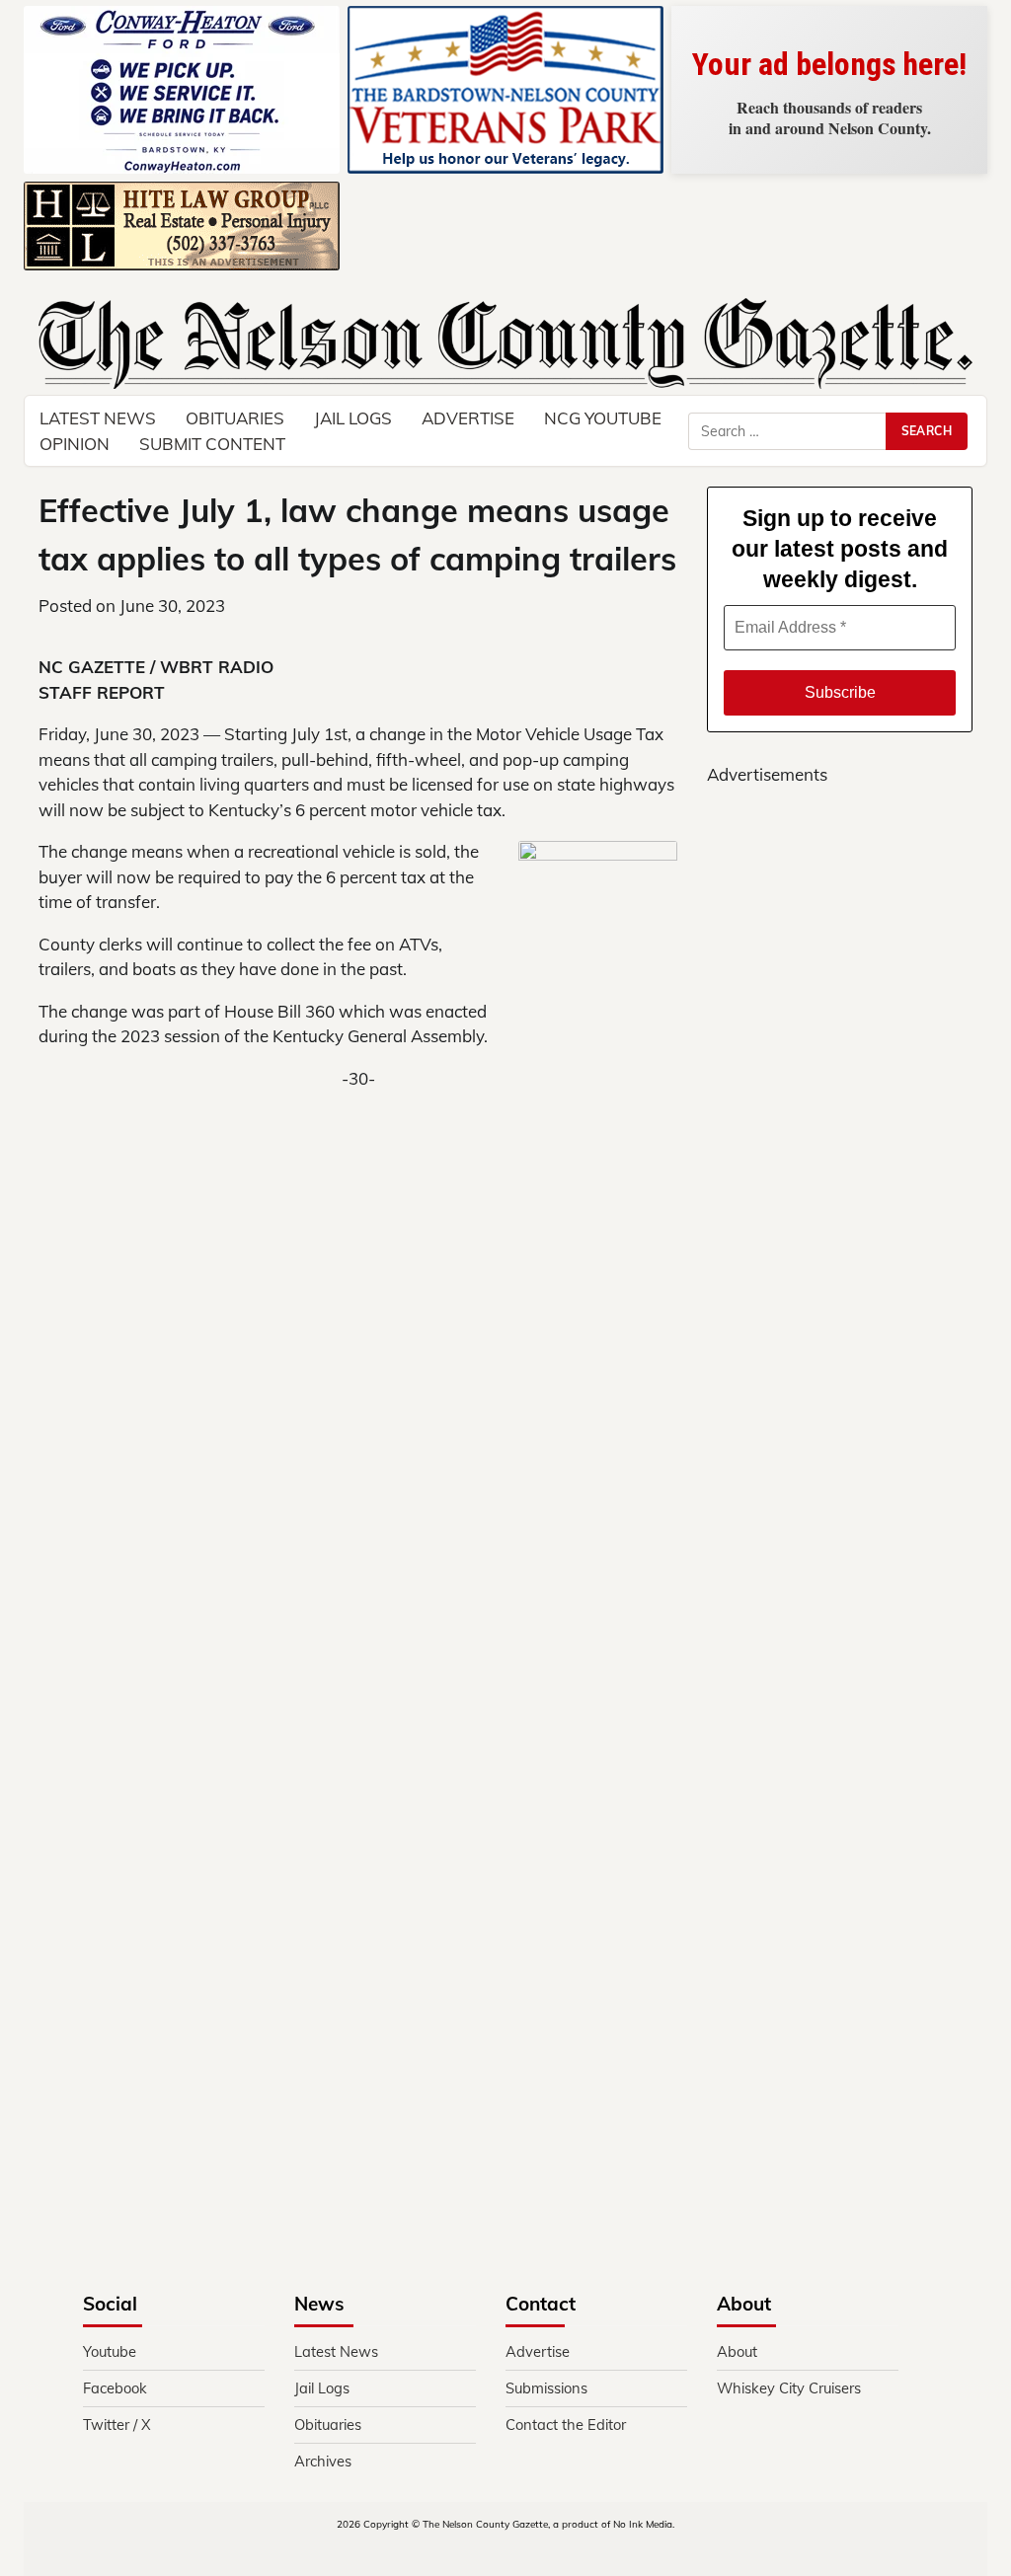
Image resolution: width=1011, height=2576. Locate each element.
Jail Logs (353, 418)
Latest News (336, 2351)
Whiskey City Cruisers (789, 2388)
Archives (323, 2461)
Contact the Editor (566, 2424)
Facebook (115, 2388)
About (737, 2351)
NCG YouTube (603, 418)
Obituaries (328, 2424)
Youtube (110, 2351)
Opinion (75, 444)
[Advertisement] (505, 1334)
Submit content (212, 444)
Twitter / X (117, 2424)
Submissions (546, 2388)
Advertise (468, 418)
